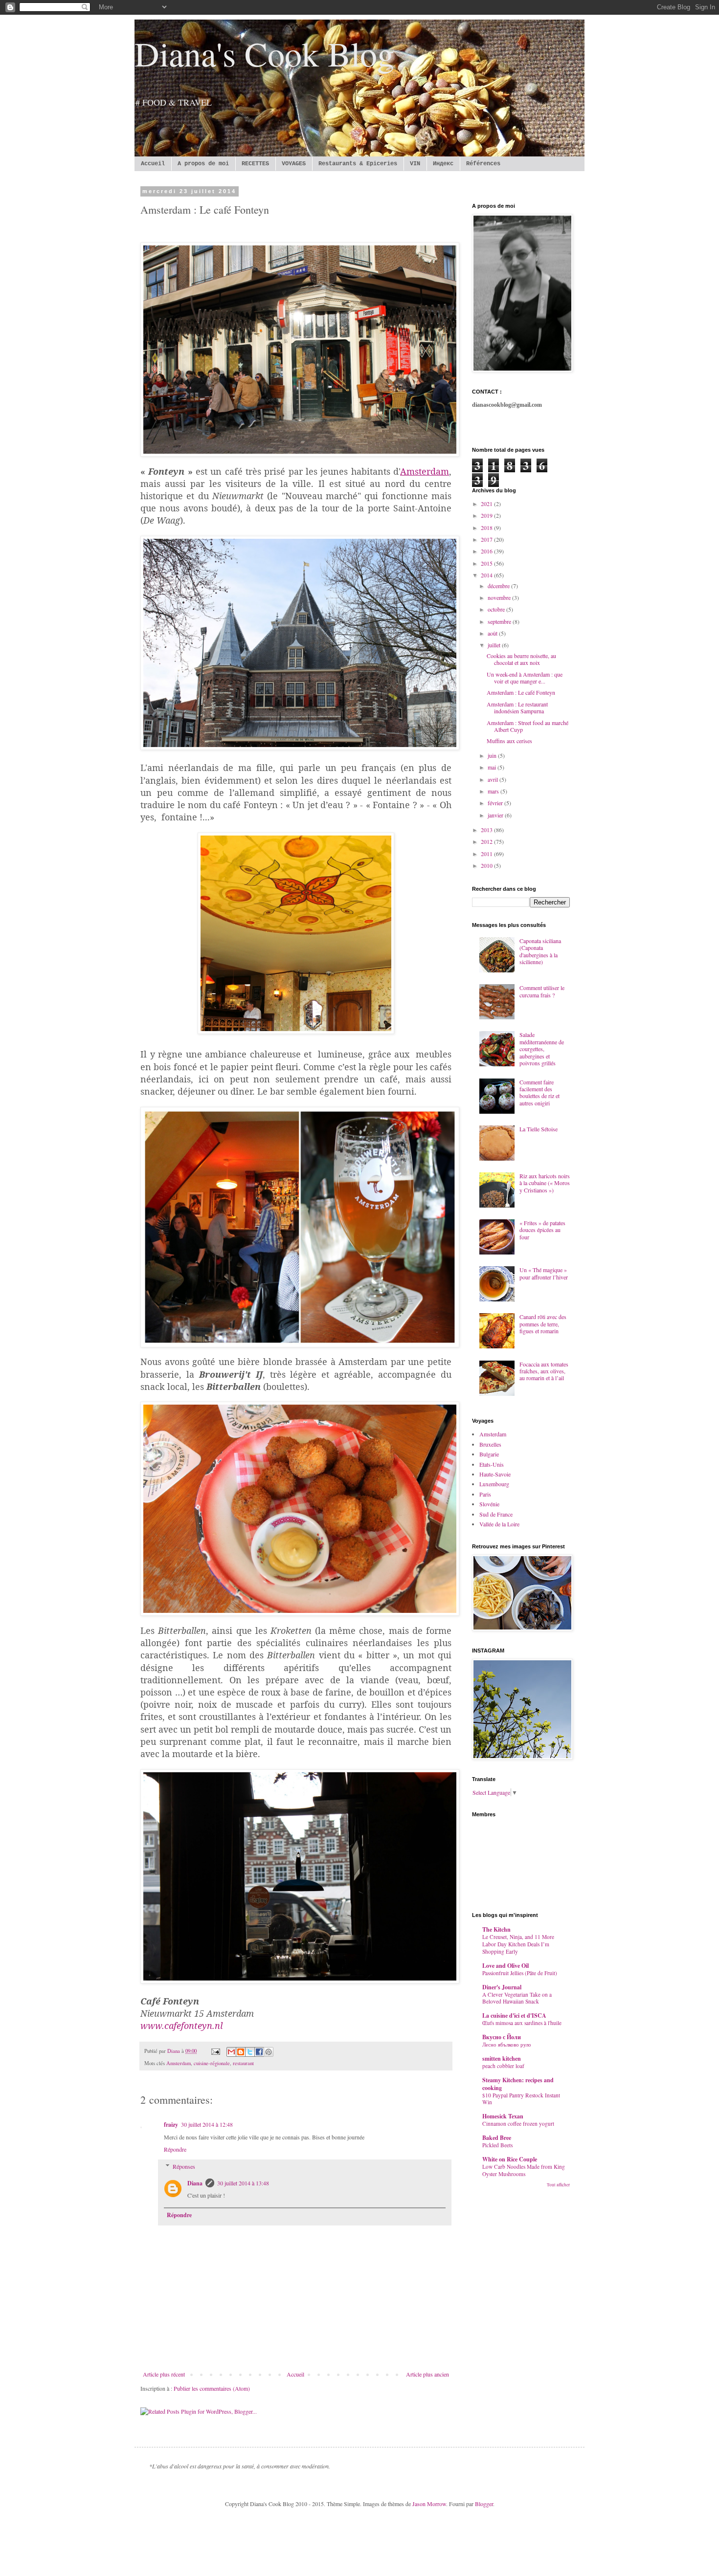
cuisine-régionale (212, 2063)
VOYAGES (294, 164)
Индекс (443, 164)
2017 (487, 539)
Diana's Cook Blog (264, 53)
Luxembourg (494, 1484)
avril (494, 779)
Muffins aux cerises (509, 741)
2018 (487, 528)
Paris (485, 1494)
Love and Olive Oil (506, 1966)
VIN (415, 164)
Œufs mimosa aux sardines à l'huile (522, 2023)
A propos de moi (203, 164)
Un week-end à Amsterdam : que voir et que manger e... (525, 678)
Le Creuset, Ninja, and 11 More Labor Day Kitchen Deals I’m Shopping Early (518, 1944)
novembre (500, 597)
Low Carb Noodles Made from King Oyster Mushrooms (524, 2170)
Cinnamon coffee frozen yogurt (518, 2124)
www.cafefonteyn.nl (181, 2026)
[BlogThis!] (241, 2052)
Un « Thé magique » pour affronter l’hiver (544, 1273)
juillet (495, 645)
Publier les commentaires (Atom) (212, 2388)
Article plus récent (164, 2374)
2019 (487, 515)
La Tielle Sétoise (539, 1129)
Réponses (184, 2166)
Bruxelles (490, 1444)
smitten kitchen (502, 2059)
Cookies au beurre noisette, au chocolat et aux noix (521, 659)
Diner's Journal (502, 1987)
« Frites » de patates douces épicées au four (542, 1230)
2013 (487, 830)
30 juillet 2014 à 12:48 (207, 2124)
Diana (195, 2183)
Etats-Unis (492, 1464)
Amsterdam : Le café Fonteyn (521, 692)
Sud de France (496, 1514)
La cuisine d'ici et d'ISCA (514, 2015)
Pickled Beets (497, 2145)
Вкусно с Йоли (502, 2037)
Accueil (153, 164)
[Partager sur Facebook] (259, 2052)
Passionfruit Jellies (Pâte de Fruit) (520, 1973)
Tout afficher (558, 2185)
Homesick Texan (503, 2116)
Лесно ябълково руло (507, 2044)
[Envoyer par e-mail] (231, 2052)
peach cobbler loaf (503, 2066)
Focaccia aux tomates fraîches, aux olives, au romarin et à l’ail (544, 1371)
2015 (487, 563)
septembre (500, 621)
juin (493, 755)
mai (493, 767)
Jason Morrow (429, 2504)
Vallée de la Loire (499, 1524)
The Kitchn (496, 1929)
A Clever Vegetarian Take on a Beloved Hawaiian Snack (517, 1998)
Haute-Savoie (495, 1474)
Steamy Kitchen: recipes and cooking (518, 2084)
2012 (487, 841)
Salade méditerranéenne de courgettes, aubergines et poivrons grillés (542, 1049)
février (496, 803)
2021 (487, 504)
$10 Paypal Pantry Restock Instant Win (521, 2099)
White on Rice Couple (510, 2159)
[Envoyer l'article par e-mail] (215, 2051)
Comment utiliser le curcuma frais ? (542, 991)
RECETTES (255, 164)
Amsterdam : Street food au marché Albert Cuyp (528, 726)
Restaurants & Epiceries (358, 164)
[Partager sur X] (250, 2052)
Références (483, 164)
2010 (487, 865)
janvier (496, 815)
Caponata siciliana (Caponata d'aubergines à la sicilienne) (540, 951)
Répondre (175, 2149)
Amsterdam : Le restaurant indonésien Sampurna (517, 707)
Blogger (484, 2504)
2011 (487, 854)
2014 (487, 575)
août (493, 633)
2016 (487, 551)
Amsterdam (179, 2063)
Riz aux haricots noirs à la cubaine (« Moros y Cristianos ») (545, 1183)
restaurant (243, 2063)
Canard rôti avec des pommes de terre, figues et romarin (543, 1324)
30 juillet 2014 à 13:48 (243, 2183)
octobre (497, 609)
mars (494, 791)
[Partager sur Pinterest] (269, 2052)
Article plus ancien (427, 2374)
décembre (499, 586)
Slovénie (489, 1504)
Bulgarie (489, 1454)
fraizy (171, 2125)
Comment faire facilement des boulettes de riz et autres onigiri (539, 1092)
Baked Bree (497, 2138)
